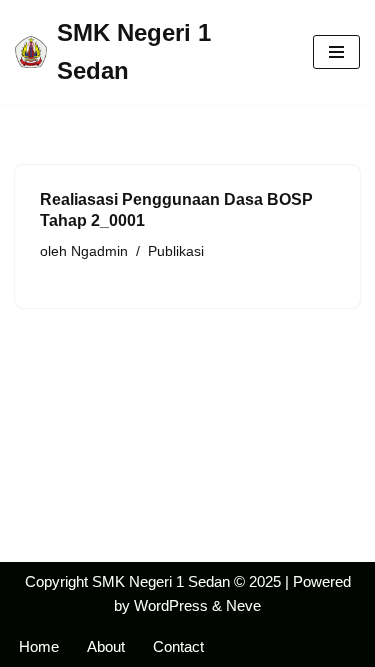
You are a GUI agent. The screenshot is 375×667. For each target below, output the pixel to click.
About (106, 646)
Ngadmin (99, 251)
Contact (178, 646)
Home (39, 646)
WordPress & (180, 605)
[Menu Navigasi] (336, 52)
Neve (243, 605)
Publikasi (176, 251)
